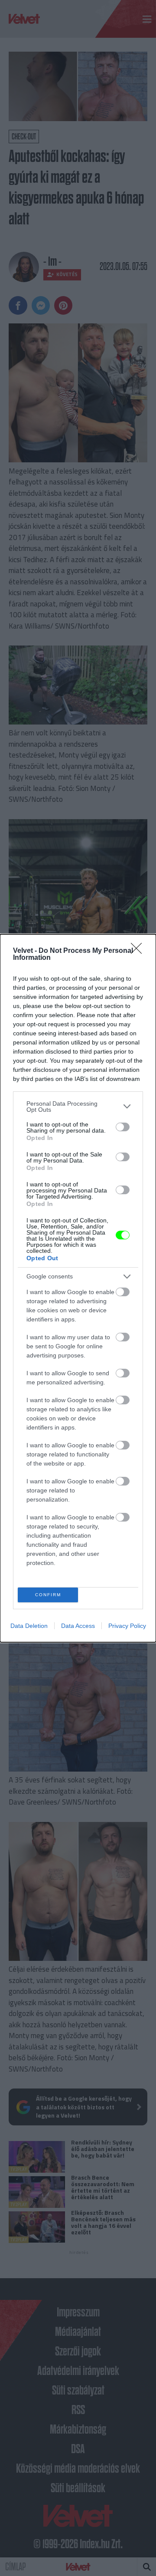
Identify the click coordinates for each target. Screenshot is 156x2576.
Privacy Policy (127, 1626)
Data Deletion (29, 1626)
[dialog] (78, 1288)
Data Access (78, 1626)
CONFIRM (48, 1595)
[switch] (123, 1127)
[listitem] (78, 1107)
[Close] (139, 951)
